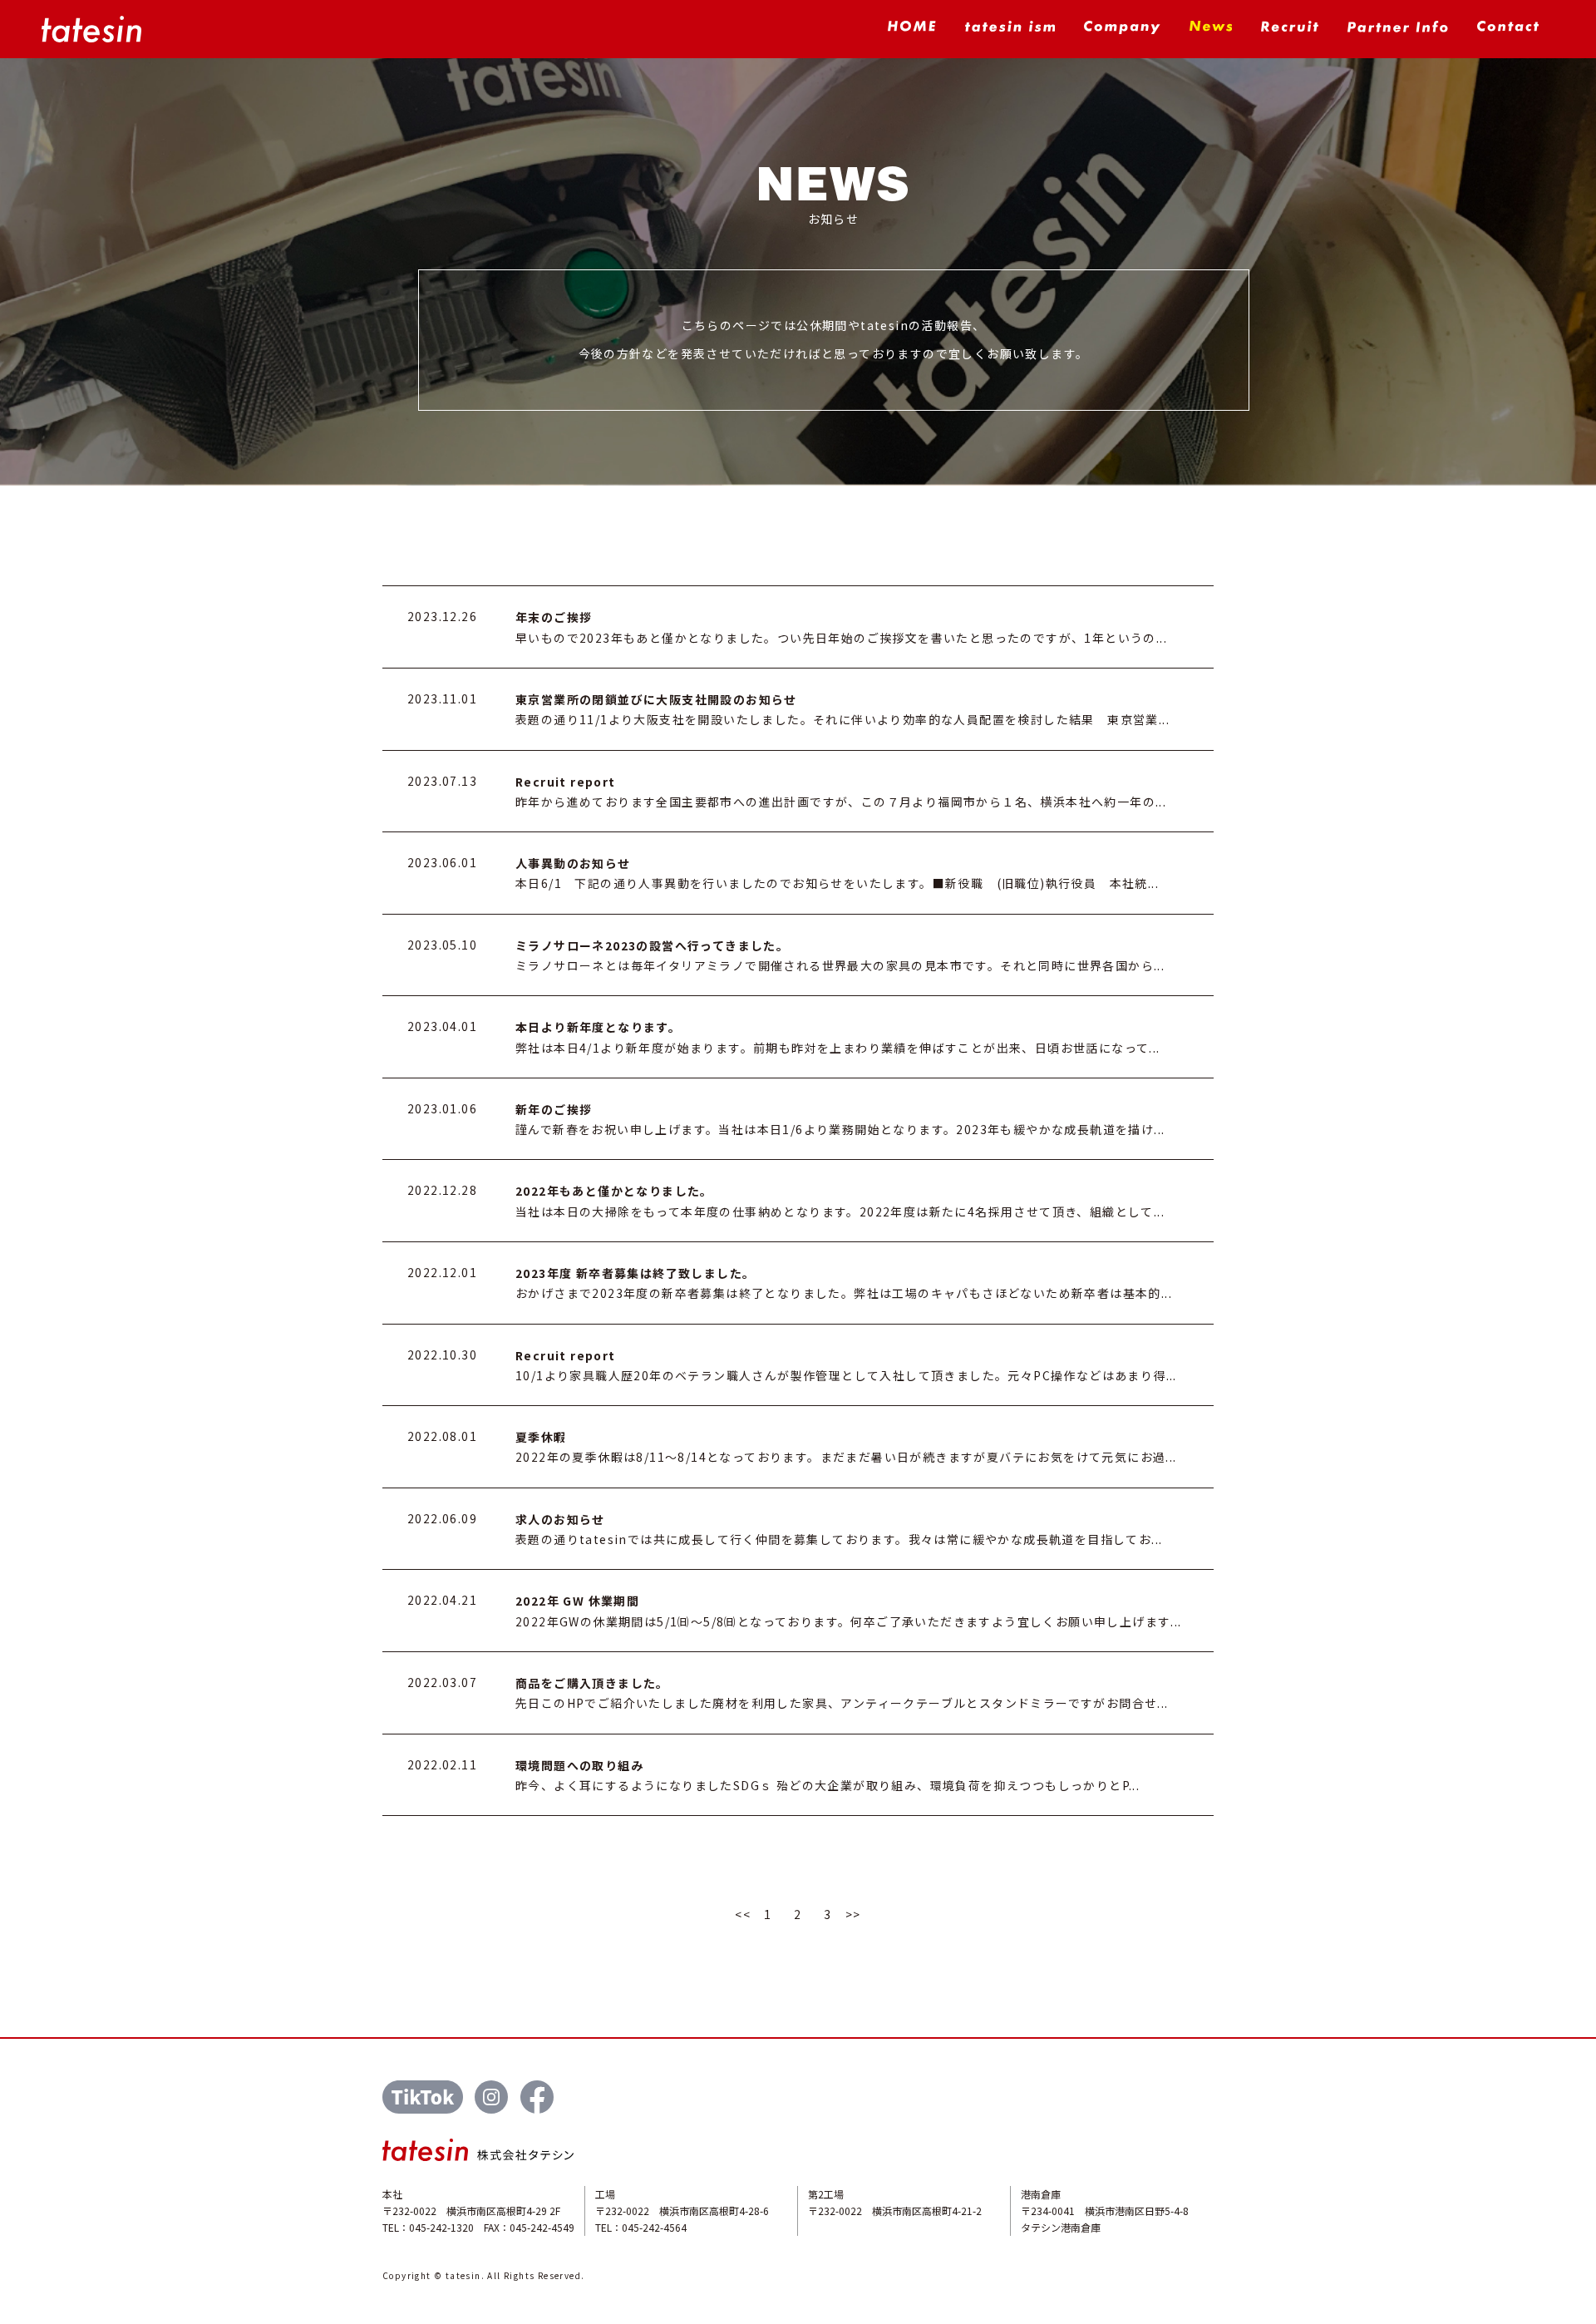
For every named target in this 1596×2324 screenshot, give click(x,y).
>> (853, 1914)
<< (743, 1914)
